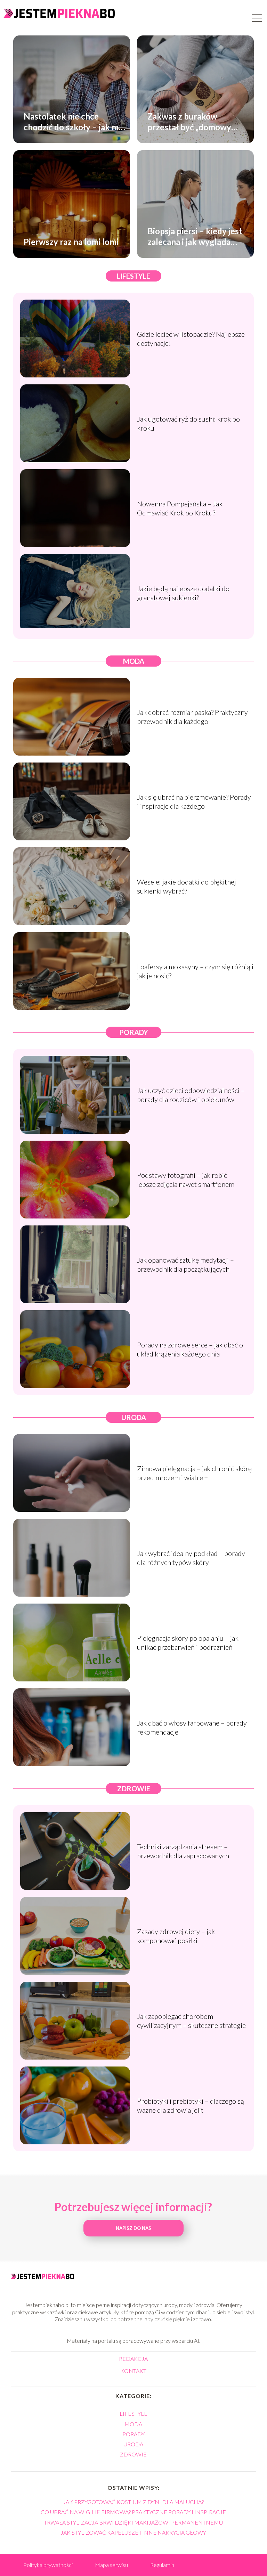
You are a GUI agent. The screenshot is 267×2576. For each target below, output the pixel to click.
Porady (134, 1032)
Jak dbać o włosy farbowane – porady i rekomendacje (193, 1727)
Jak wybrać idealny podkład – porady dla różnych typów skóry (191, 1558)
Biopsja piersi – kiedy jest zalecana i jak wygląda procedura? (195, 236)
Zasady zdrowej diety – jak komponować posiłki (176, 1936)
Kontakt (133, 2371)
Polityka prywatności (48, 2565)
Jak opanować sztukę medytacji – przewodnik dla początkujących (185, 1264)
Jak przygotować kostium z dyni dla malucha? (133, 2502)
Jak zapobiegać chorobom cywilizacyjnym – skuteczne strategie (191, 2021)
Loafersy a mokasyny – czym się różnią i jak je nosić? (195, 971)
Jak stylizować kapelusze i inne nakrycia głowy (133, 2532)
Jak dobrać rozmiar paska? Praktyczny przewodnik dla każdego (192, 717)
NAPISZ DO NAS (133, 2228)
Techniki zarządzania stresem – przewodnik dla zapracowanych (183, 1851)
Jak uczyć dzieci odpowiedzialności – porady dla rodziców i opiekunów (191, 1095)
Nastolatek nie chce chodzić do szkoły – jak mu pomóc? (74, 121)
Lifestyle (133, 276)
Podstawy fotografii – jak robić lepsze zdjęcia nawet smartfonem (186, 1180)
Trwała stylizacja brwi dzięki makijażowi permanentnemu (133, 2522)
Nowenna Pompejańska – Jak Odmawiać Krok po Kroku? (180, 508)
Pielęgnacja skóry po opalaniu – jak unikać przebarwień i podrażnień (188, 1642)
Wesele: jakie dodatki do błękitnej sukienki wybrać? (187, 886)
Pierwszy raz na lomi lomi (71, 242)
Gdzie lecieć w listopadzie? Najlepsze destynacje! (191, 339)
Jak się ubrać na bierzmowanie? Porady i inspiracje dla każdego (194, 801)
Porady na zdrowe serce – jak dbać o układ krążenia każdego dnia (190, 1349)
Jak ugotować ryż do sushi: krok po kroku (188, 423)
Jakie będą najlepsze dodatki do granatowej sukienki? (183, 593)
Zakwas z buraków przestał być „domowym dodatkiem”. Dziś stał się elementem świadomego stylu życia (193, 121)
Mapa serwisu (111, 2565)
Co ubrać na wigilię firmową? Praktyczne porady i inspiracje (133, 2512)
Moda (134, 661)
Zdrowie (134, 1788)
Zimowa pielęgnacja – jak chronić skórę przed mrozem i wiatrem (194, 1473)
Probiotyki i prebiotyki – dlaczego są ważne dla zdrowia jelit (191, 2105)
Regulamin (162, 2565)
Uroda (134, 1417)
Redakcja (133, 2359)
